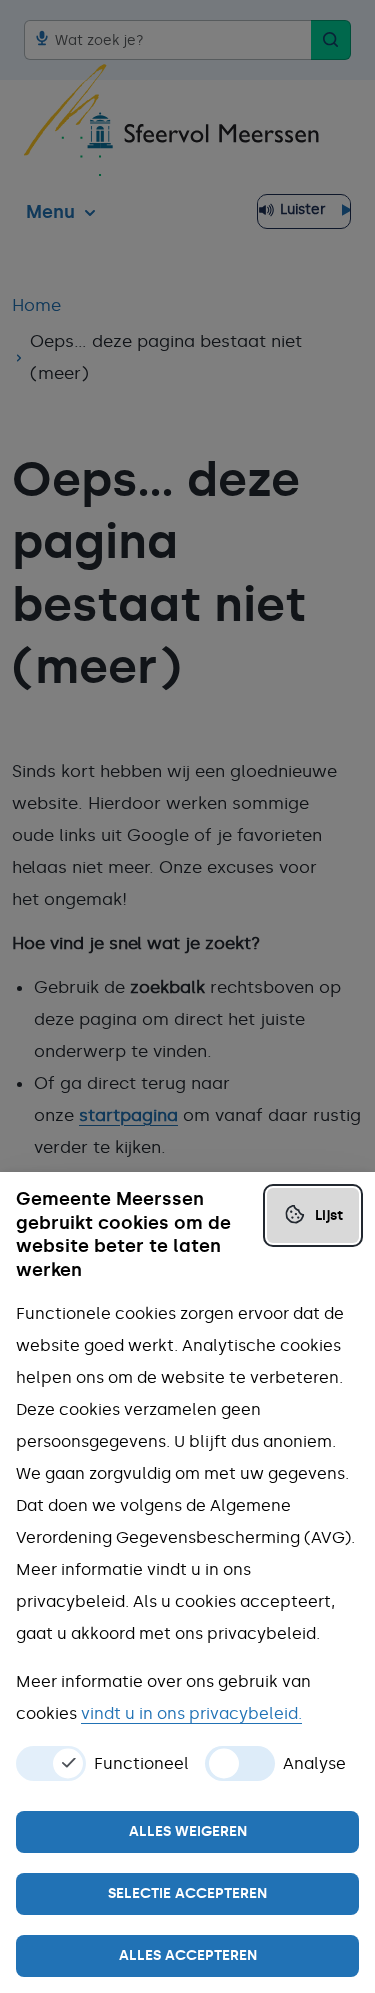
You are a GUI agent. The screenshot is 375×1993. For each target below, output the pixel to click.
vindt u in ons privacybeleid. (191, 1713)
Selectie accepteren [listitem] (187, 1893)
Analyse (314, 1764)
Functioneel (141, 1764)
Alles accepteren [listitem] (188, 1955)
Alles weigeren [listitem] (188, 1831)
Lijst (329, 1215)
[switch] (51, 1763)
